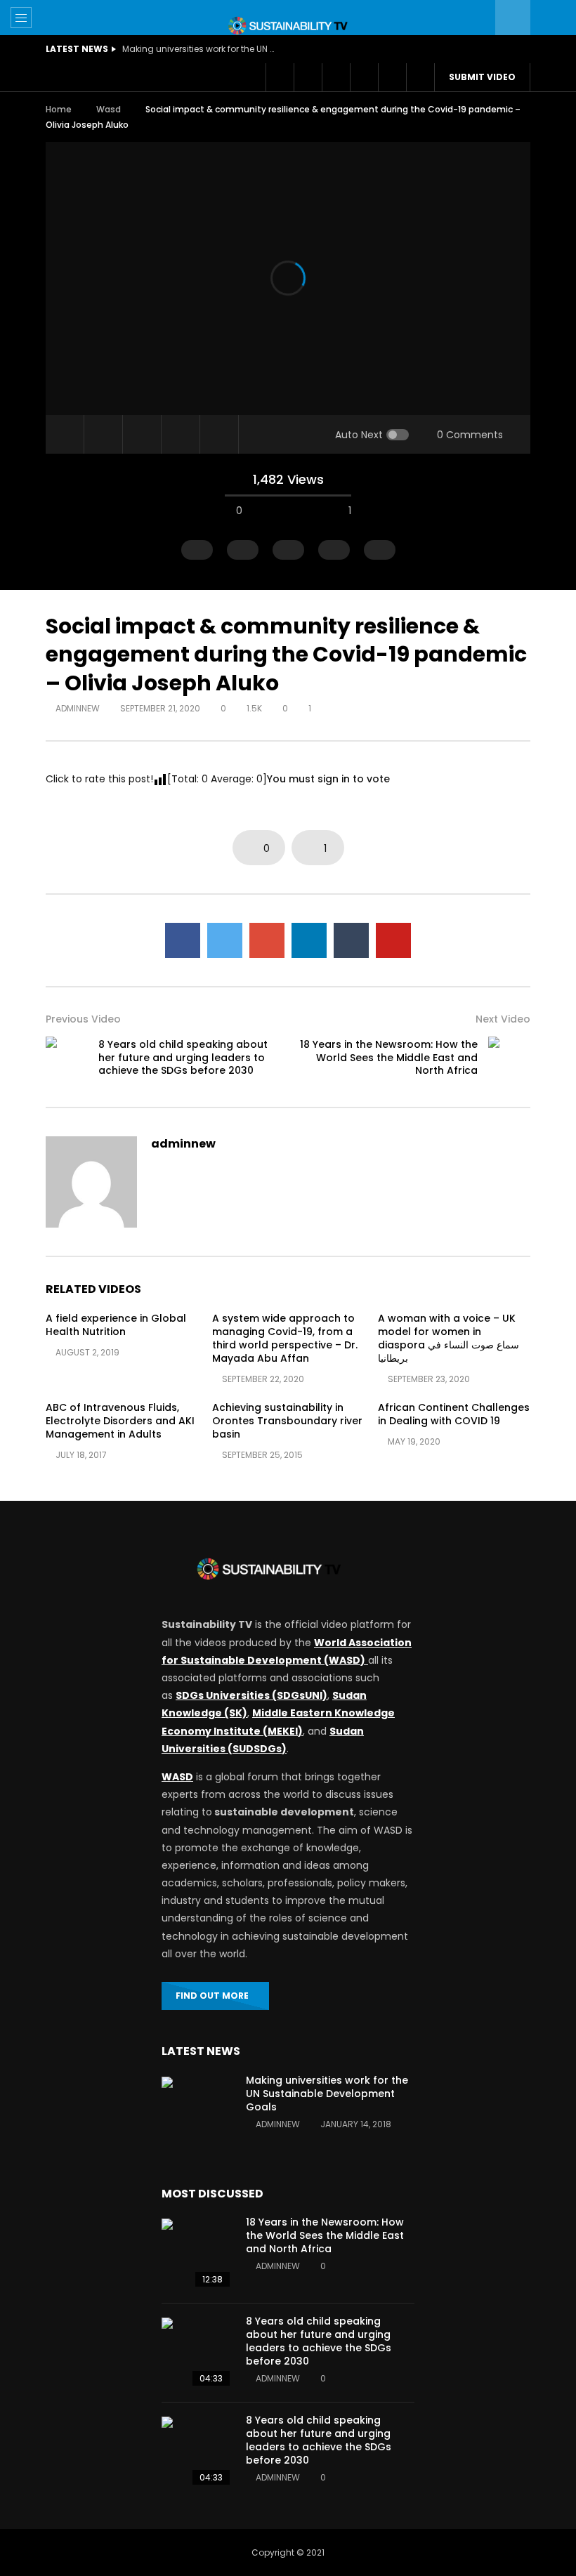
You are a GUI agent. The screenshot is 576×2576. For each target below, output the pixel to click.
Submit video (482, 77)
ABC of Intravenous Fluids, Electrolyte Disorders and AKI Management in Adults (120, 1421)
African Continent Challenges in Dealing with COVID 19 (454, 1414)
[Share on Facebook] (183, 940)
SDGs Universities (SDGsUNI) (251, 1695)
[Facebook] (280, 77)
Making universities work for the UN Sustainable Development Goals (327, 2094)
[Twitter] (308, 77)
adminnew (78, 708)
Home (59, 109)
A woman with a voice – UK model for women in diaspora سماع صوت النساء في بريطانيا (449, 1338)
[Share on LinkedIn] (309, 940)
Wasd (109, 109)
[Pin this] (393, 940)
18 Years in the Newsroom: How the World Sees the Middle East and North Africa (389, 1058)
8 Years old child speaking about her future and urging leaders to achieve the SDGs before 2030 (183, 1058)
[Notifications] (364, 77)
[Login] (392, 77)
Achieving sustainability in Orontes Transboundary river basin (287, 1421)
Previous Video (83, 1019)
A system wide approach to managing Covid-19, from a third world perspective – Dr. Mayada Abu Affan (285, 1338)
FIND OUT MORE (212, 1996)
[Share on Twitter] (225, 940)
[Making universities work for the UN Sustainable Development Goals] (197, 2112)
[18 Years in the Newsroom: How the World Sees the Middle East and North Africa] (509, 1058)
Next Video (503, 1019)
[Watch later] (336, 77)
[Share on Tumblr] (351, 940)
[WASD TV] (288, 26)
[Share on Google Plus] (267, 940)
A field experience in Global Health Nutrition (116, 1325)
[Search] (548, 18)
